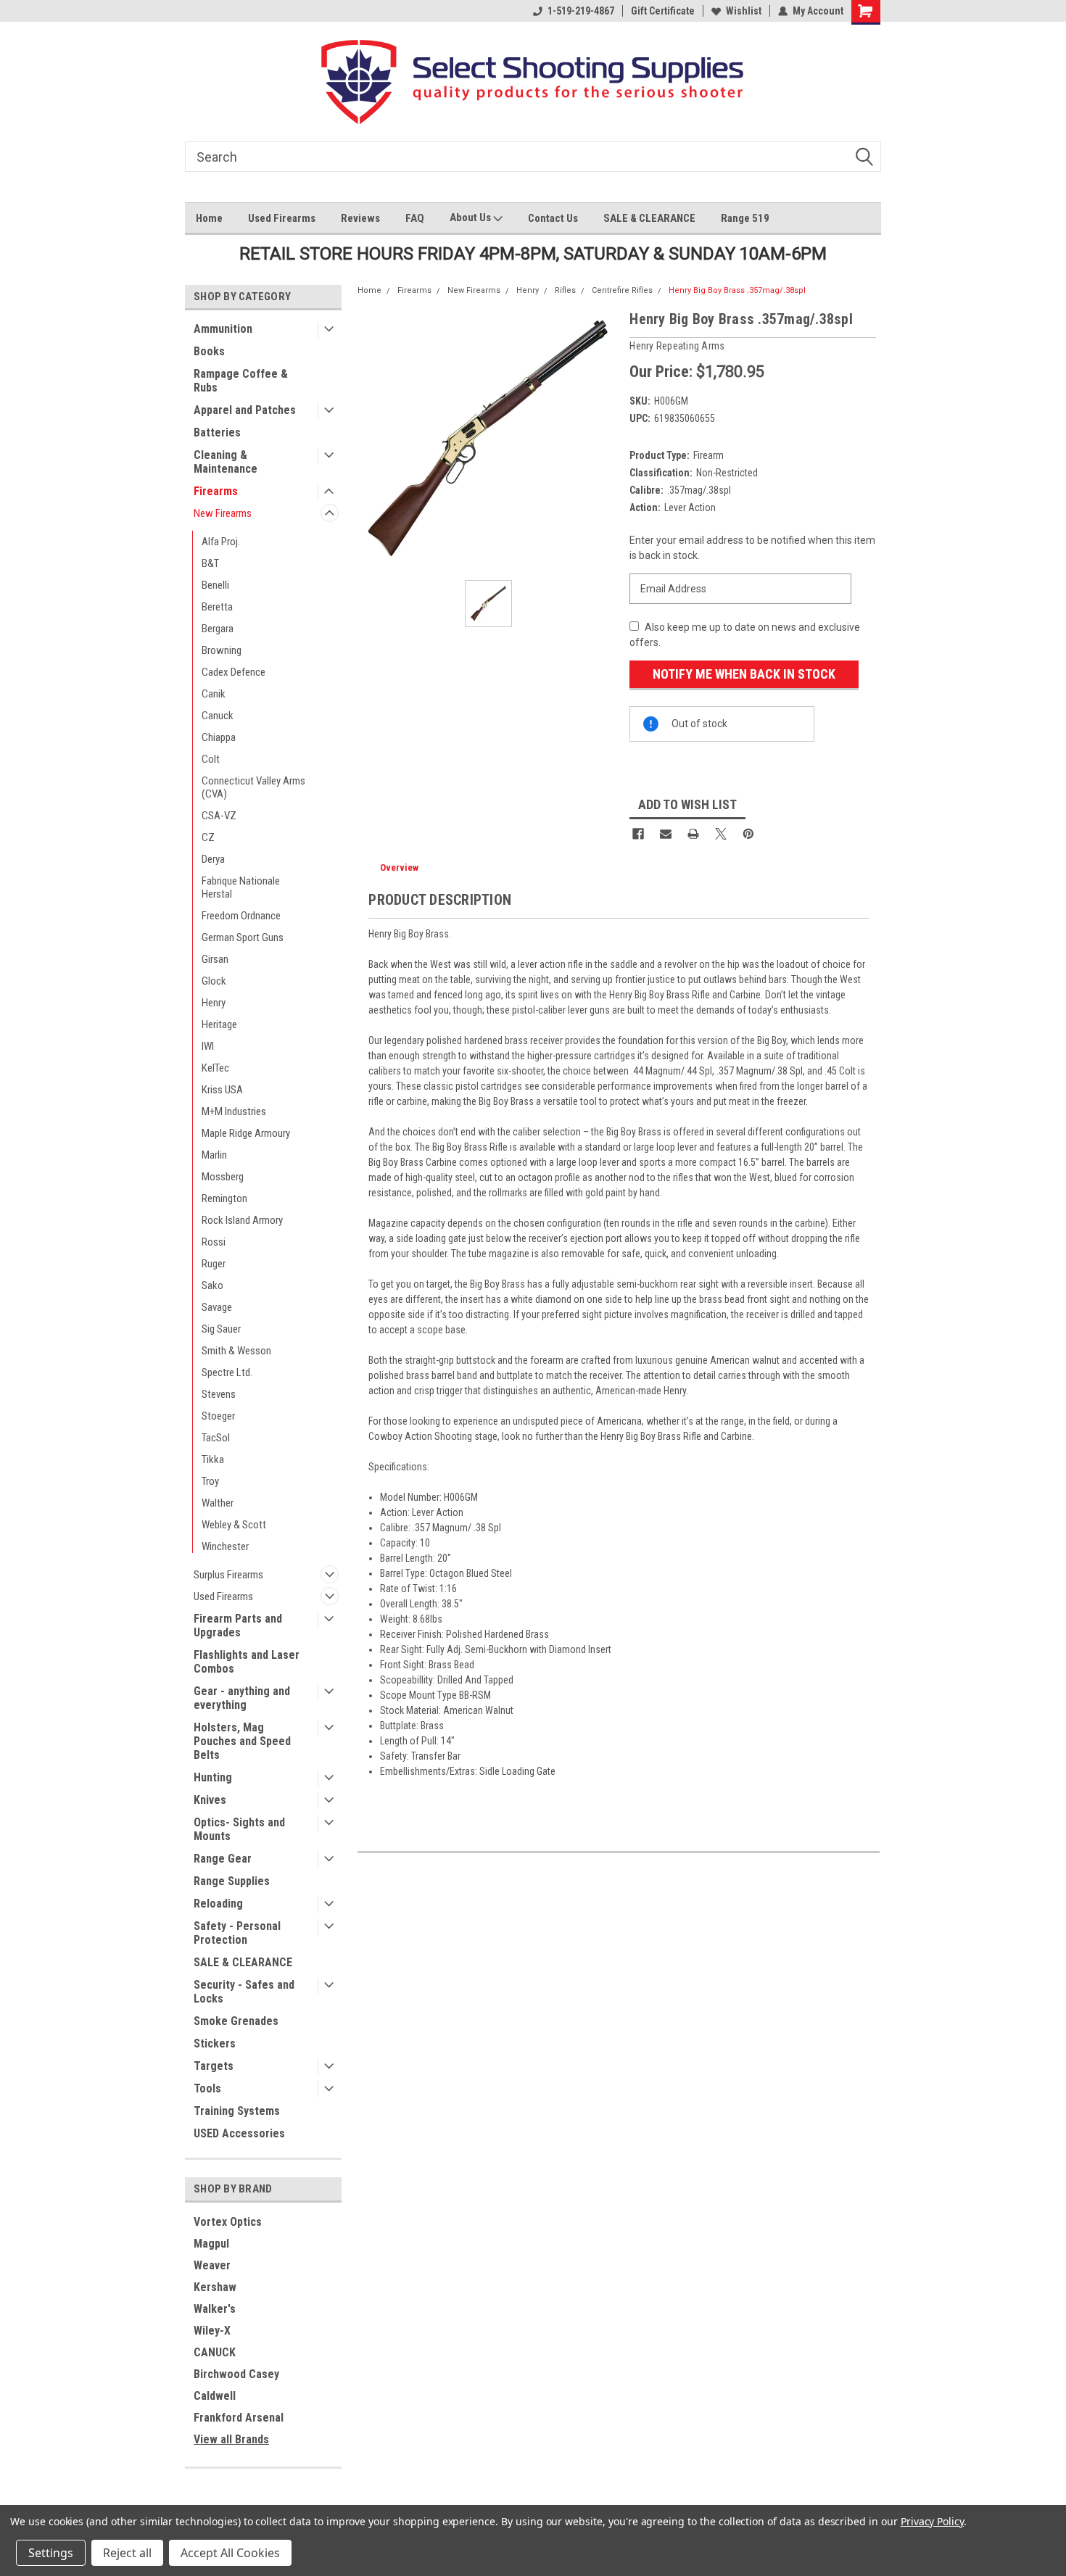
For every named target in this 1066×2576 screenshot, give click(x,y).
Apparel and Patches (245, 410)
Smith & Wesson (236, 1351)
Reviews (360, 218)
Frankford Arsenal (239, 2418)
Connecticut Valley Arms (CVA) (253, 787)
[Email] (666, 834)
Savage (217, 1307)
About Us (471, 218)
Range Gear (223, 1859)
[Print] (693, 834)
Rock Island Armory (242, 1220)
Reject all (127, 2553)
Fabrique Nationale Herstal (241, 887)
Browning (222, 650)
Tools (207, 2088)
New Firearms (223, 513)
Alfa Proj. (221, 542)
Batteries (217, 432)
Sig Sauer (221, 1329)
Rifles (565, 290)
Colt (211, 759)
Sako (212, 1285)
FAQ (415, 218)
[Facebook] (638, 834)
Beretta (217, 607)
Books (209, 351)
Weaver (212, 2265)
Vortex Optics (228, 2222)
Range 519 (745, 218)
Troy (210, 1481)
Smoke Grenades (236, 2021)
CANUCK (215, 2352)
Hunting (213, 1777)
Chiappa (219, 737)
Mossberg (223, 1177)
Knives (210, 1800)
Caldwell (215, 2396)
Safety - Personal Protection (237, 1933)
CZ (208, 837)
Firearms (216, 491)
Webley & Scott (234, 1525)
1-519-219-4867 (581, 11)
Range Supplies (232, 1881)
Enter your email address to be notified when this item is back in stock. (752, 548)
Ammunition (223, 329)
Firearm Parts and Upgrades (238, 1625)
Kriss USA (222, 1090)
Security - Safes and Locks (244, 1992)
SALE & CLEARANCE (649, 218)
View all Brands (231, 2439)
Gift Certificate (663, 11)
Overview (399, 867)
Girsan (215, 959)
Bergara (218, 629)
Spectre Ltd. (227, 1372)
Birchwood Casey (236, 2374)
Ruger (214, 1264)
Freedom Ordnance (241, 916)
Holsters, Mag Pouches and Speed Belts (242, 1741)
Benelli (215, 585)
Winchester (225, 1546)
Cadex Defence (234, 672)
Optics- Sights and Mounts (239, 1829)
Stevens (219, 1394)
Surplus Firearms (228, 1575)
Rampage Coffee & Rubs (241, 381)
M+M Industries (234, 1111)
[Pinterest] (748, 834)
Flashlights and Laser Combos (247, 1662)
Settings (51, 2553)
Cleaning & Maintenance (226, 462)
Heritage (219, 1024)
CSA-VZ (219, 816)
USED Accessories (239, 2133)
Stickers (215, 2043)
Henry (214, 1003)
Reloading (218, 1904)
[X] (721, 834)
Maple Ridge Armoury (246, 1133)
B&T (210, 563)
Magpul (211, 2244)
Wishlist (744, 11)
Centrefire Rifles (622, 290)
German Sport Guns (243, 937)
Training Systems (237, 2111)
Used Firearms (282, 218)
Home (209, 218)
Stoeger (218, 1416)
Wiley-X (212, 2331)
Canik (214, 694)
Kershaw (215, 2287)
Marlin (214, 1155)
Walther (218, 1503)
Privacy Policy (932, 2521)
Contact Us (553, 218)
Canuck (218, 716)
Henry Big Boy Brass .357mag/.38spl (737, 290)
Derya (213, 859)
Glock (214, 981)
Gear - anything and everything (242, 1698)
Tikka (213, 1459)
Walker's (215, 2309)
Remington (224, 1198)
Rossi (214, 1242)
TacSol (216, 1438)
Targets (214, 2066)
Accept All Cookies (230, 2553)
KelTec (215, 1068)
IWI (208, 1046)
